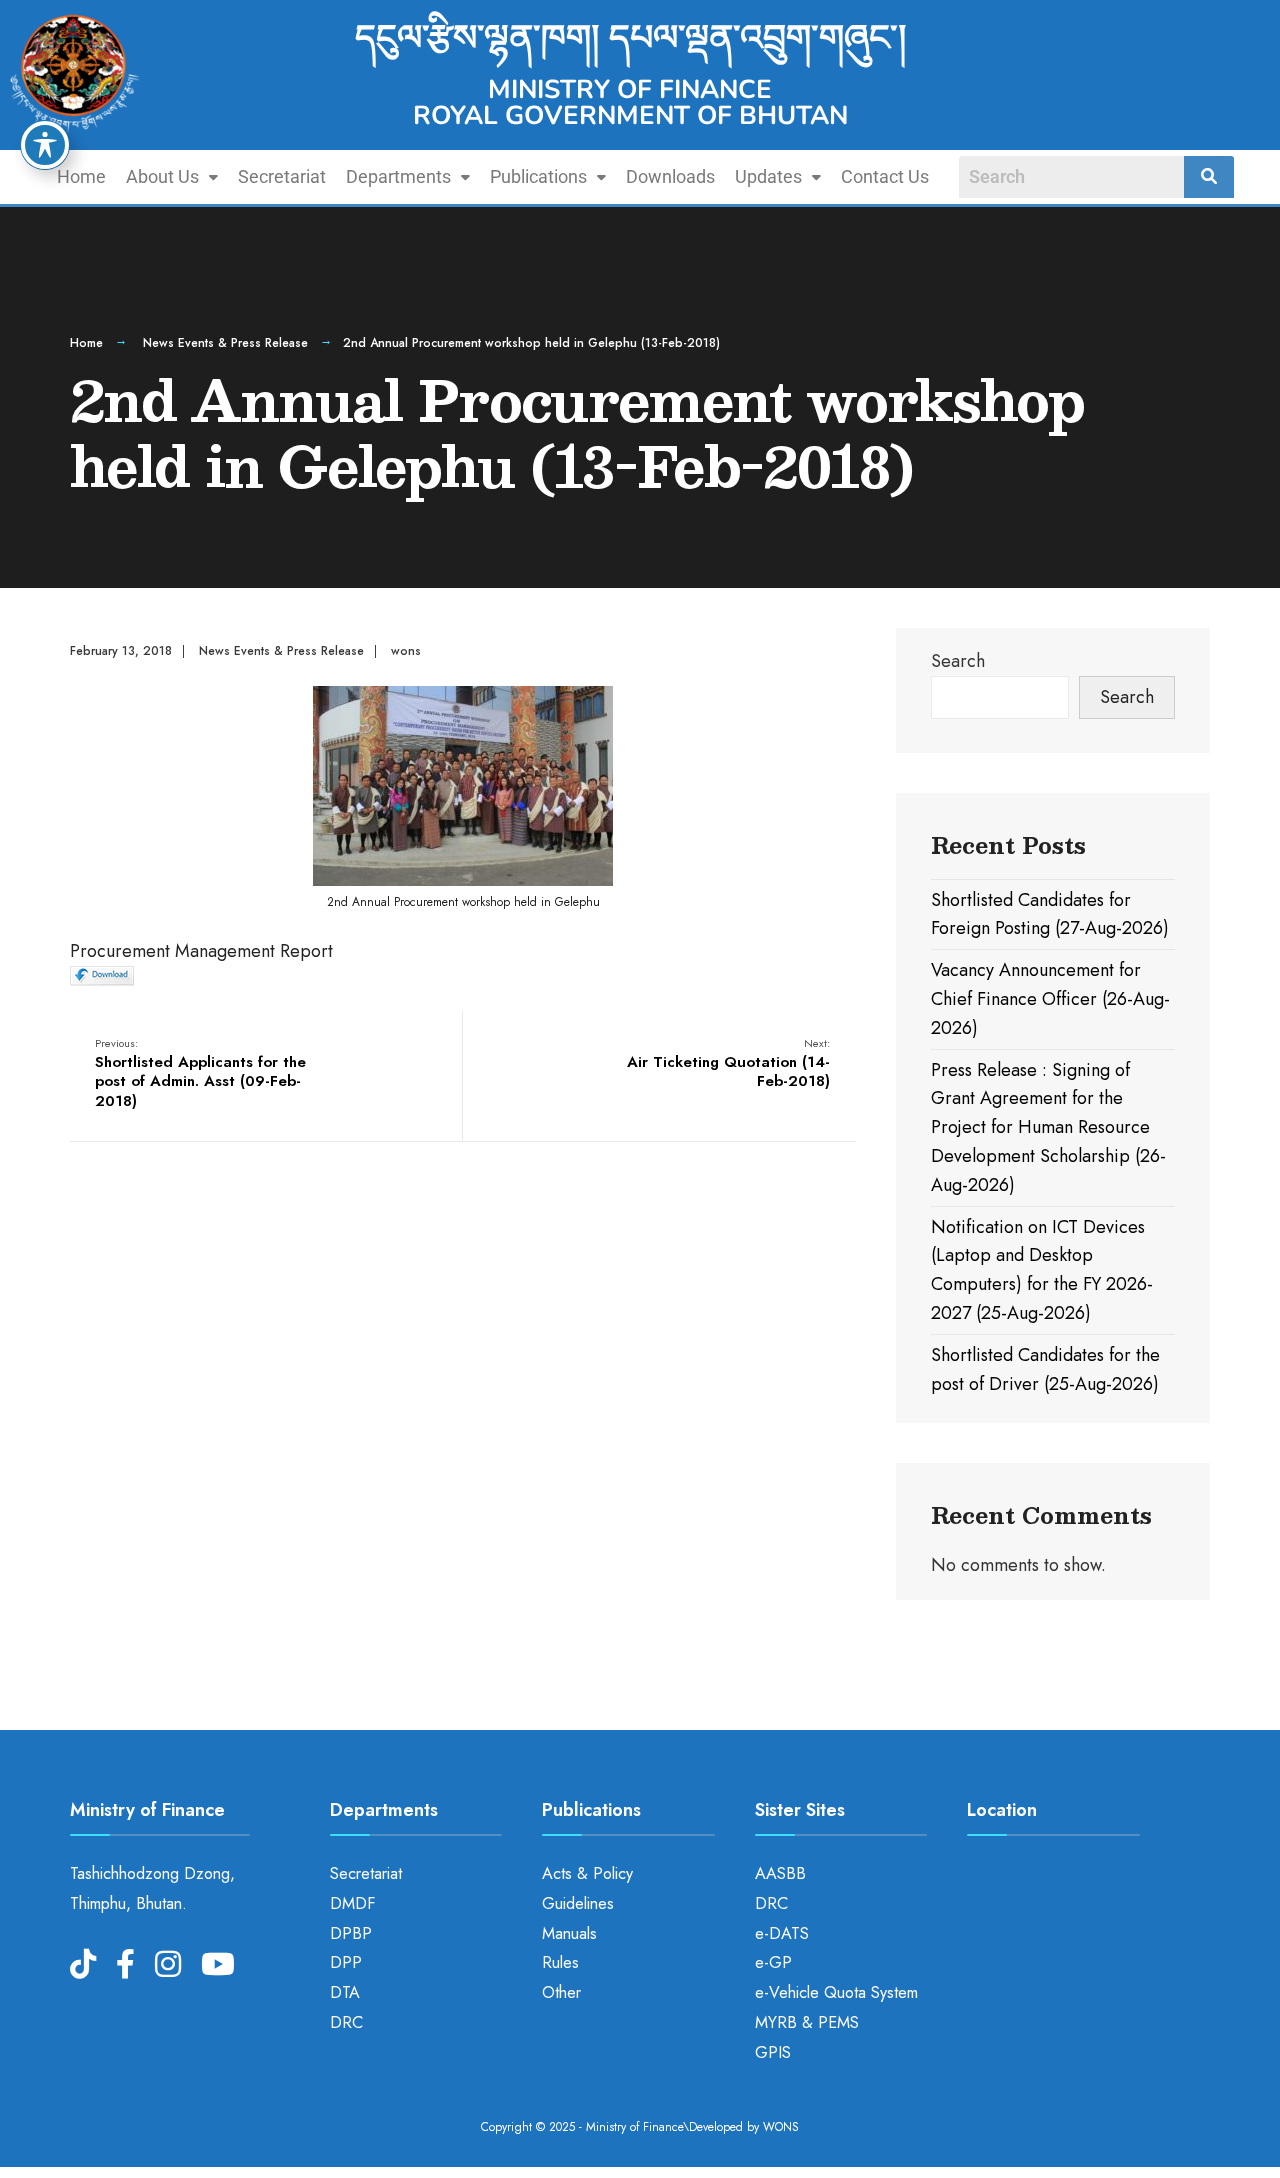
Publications (538, 176)
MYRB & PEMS (807, 2022)
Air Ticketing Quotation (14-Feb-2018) (728, 1063)
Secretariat (282, 176)
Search (958, 661)
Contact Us (885, 176)
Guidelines (578, 1903)
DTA (345, 1992)
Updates (768, 176)
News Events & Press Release (225, 343)
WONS (781, 2127)
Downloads (670, 176)
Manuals (569, 1933)
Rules (560, 1962)
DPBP (351, 1933)
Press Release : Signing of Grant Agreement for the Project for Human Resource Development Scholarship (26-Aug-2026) (1048, 1127)
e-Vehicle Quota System (836, 1992)
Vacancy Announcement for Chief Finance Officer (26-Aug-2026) (1050, 999)
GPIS (773, 2052)
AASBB (780, 1873)
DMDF (352, 1903)
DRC (346, 2022)
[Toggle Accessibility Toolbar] (45, 145)
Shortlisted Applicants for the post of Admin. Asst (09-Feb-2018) (200, 1073)
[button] (172, 177)
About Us (162, 176)
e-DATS (782, 1933)
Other (561, 1992)
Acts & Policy (587, 1873)
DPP (346, 1962)
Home (81, 176)
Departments (398, 176)
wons (406, 651)
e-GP (773, 1962)
